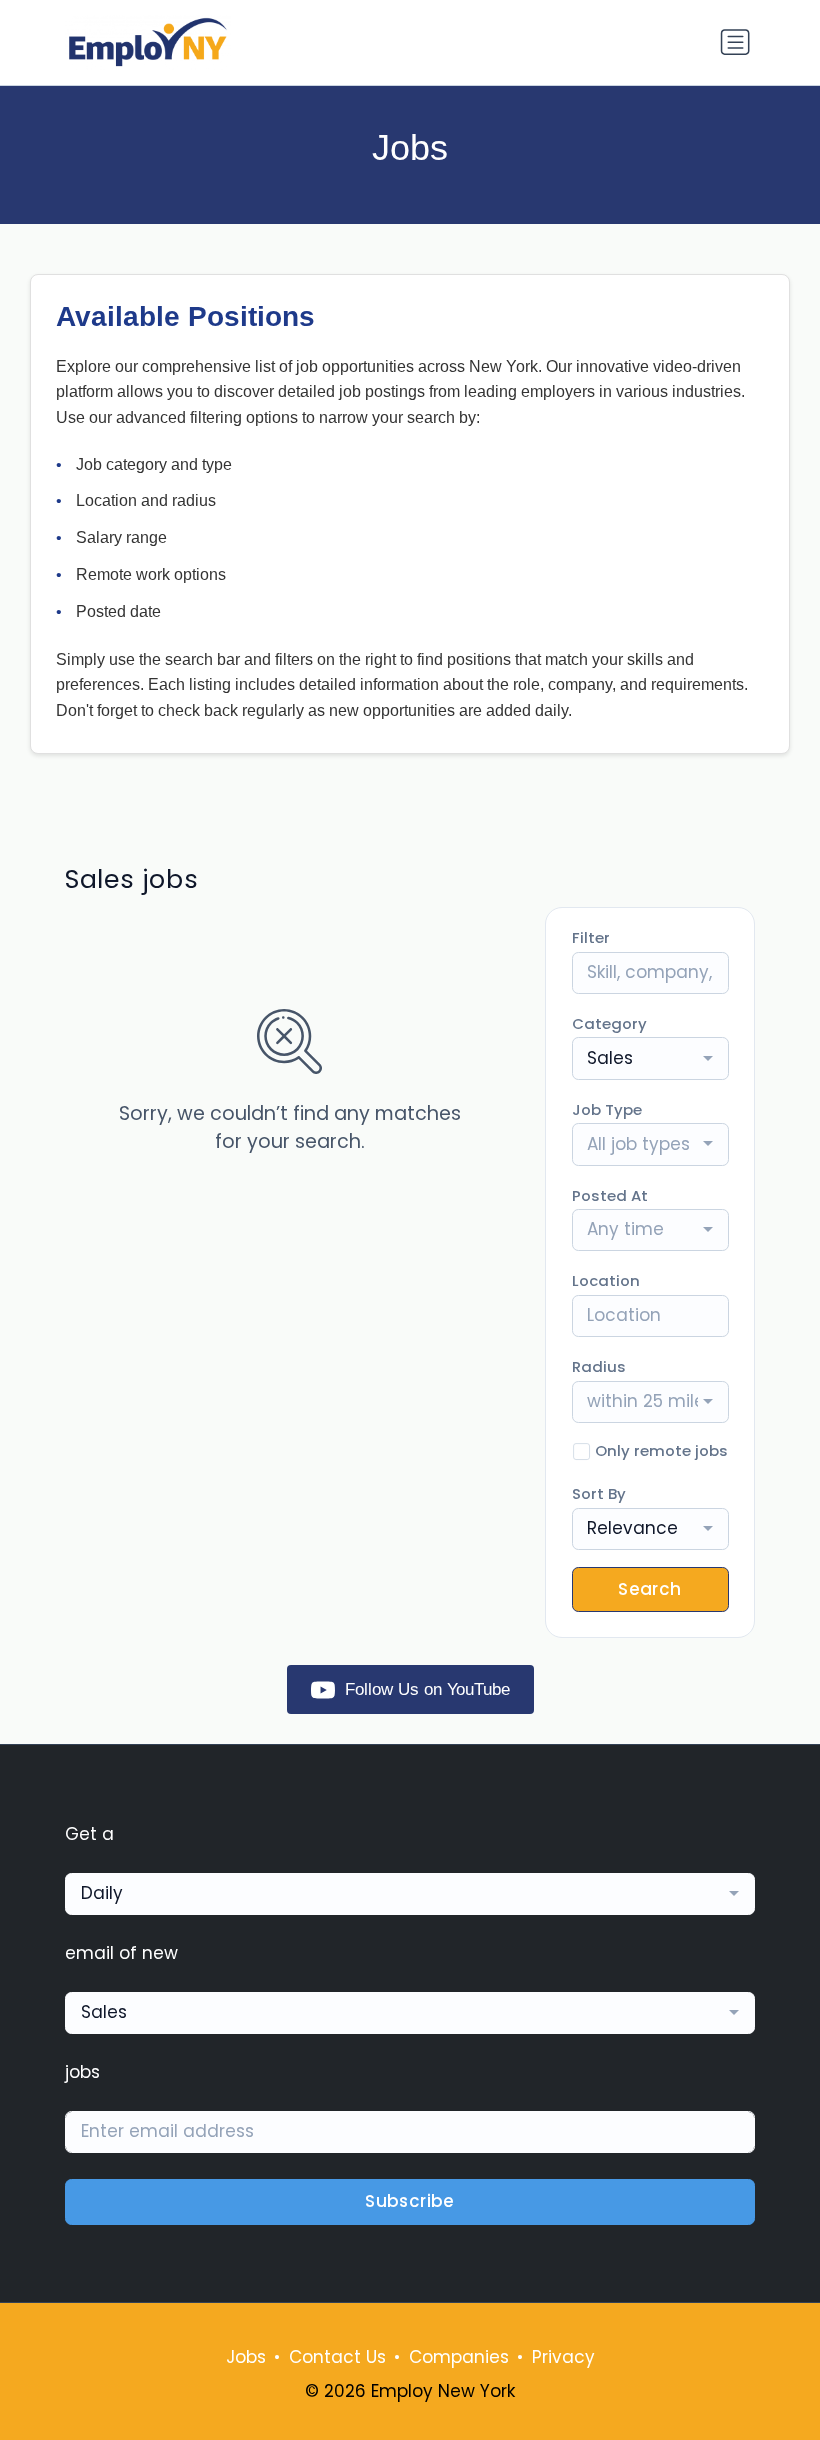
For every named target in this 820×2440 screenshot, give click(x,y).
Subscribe (410, 2201)
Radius (599, 1366)
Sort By (599, 1493)
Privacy (563, 2357)
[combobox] (650, 1058)
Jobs (246, 2357)
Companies (459, 2357)
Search (650, 1589)
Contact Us (337, 2357)
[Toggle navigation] (735, 42)
